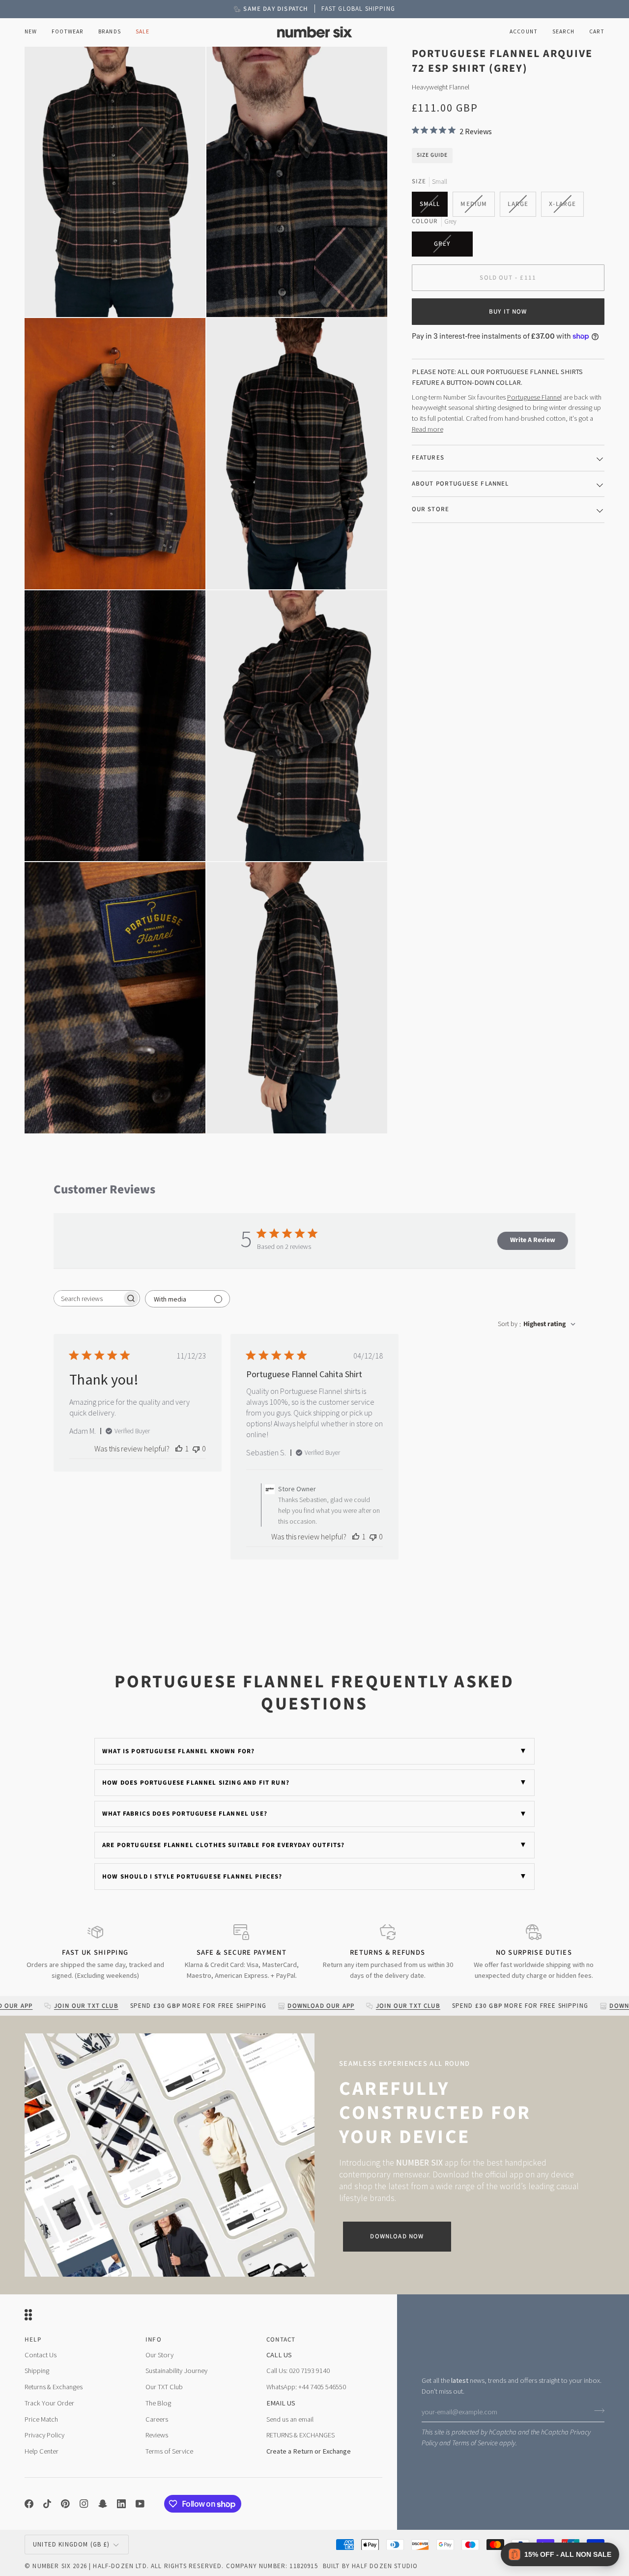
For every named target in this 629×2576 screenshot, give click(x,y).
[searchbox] (88, 1298)
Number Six (52, 2566)
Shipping (37, 2371)
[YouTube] (140, 2504)
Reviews (157, 2435)
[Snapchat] (103, 2504)
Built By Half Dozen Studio (370, 2566)
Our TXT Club (164, 2387)
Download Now (397, 2236)
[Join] (596, 2411)
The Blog (158, 2403)
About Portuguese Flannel (460, 483)
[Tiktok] (47, 2504)
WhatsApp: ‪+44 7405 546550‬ (306, 2387)
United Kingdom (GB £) (71, 2544)
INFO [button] (154, 2340)
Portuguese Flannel (534, 397)
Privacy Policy (44, 2435)
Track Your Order (49, 2403)
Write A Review (533, 1240)
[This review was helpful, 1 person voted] (179, 1448)
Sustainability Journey (176, 2371)
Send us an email (290, 2419)
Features (428, 458)
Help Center (42, 2451)
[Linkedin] (121, 2504)
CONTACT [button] (281, 2340)
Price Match (41, 2419)
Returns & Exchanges (54, 2387)
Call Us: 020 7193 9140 (298, 2371)
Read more (428, 429)
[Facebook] (29, 2504)
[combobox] (537, 1324)
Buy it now (508, 311)
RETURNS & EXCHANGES (300, 2435)
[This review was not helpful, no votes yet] (196, 1448)
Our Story (159, 2355)
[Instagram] (84, 2504)
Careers (157, 2419)
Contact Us (41, 2355)
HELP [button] (33, 2340)
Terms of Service (475, 2443)
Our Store (431, 509)
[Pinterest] (65, 2504)
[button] (68, 32)
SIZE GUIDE (432, 155)
